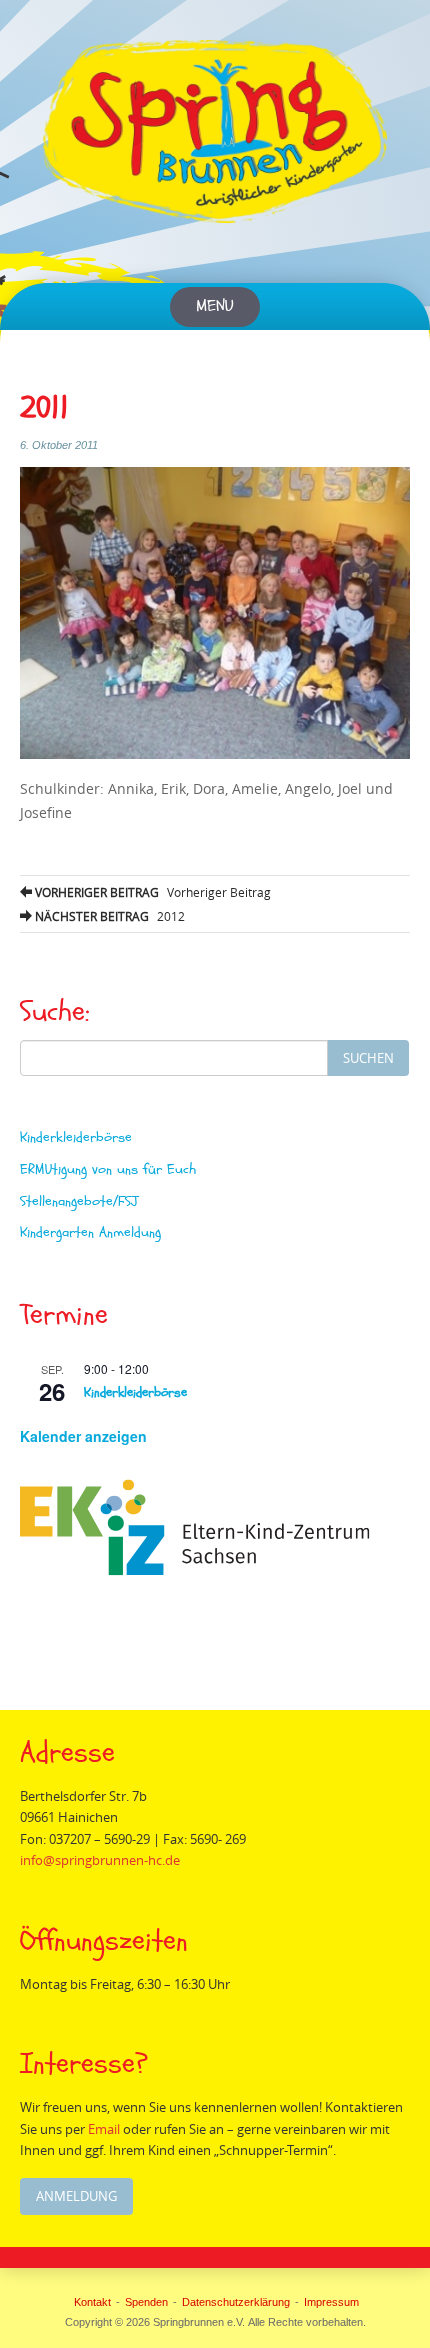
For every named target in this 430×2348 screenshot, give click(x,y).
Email (104, 2129)
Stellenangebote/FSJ (79, 1201)
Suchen (368, 1058)
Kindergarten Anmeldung (90, 1232)
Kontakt (92, 2302)
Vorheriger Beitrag (151, 892)
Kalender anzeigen (83, 1436)
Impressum (331, 2302)
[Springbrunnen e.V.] (215, 131)
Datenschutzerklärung (236, 2302)
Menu (215, 306)
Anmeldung (76, 2196)
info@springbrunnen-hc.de (100, 1860)
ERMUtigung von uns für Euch (108, 1169)
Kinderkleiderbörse (76, 1137)
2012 (108, 916)
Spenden (146, 2302)
